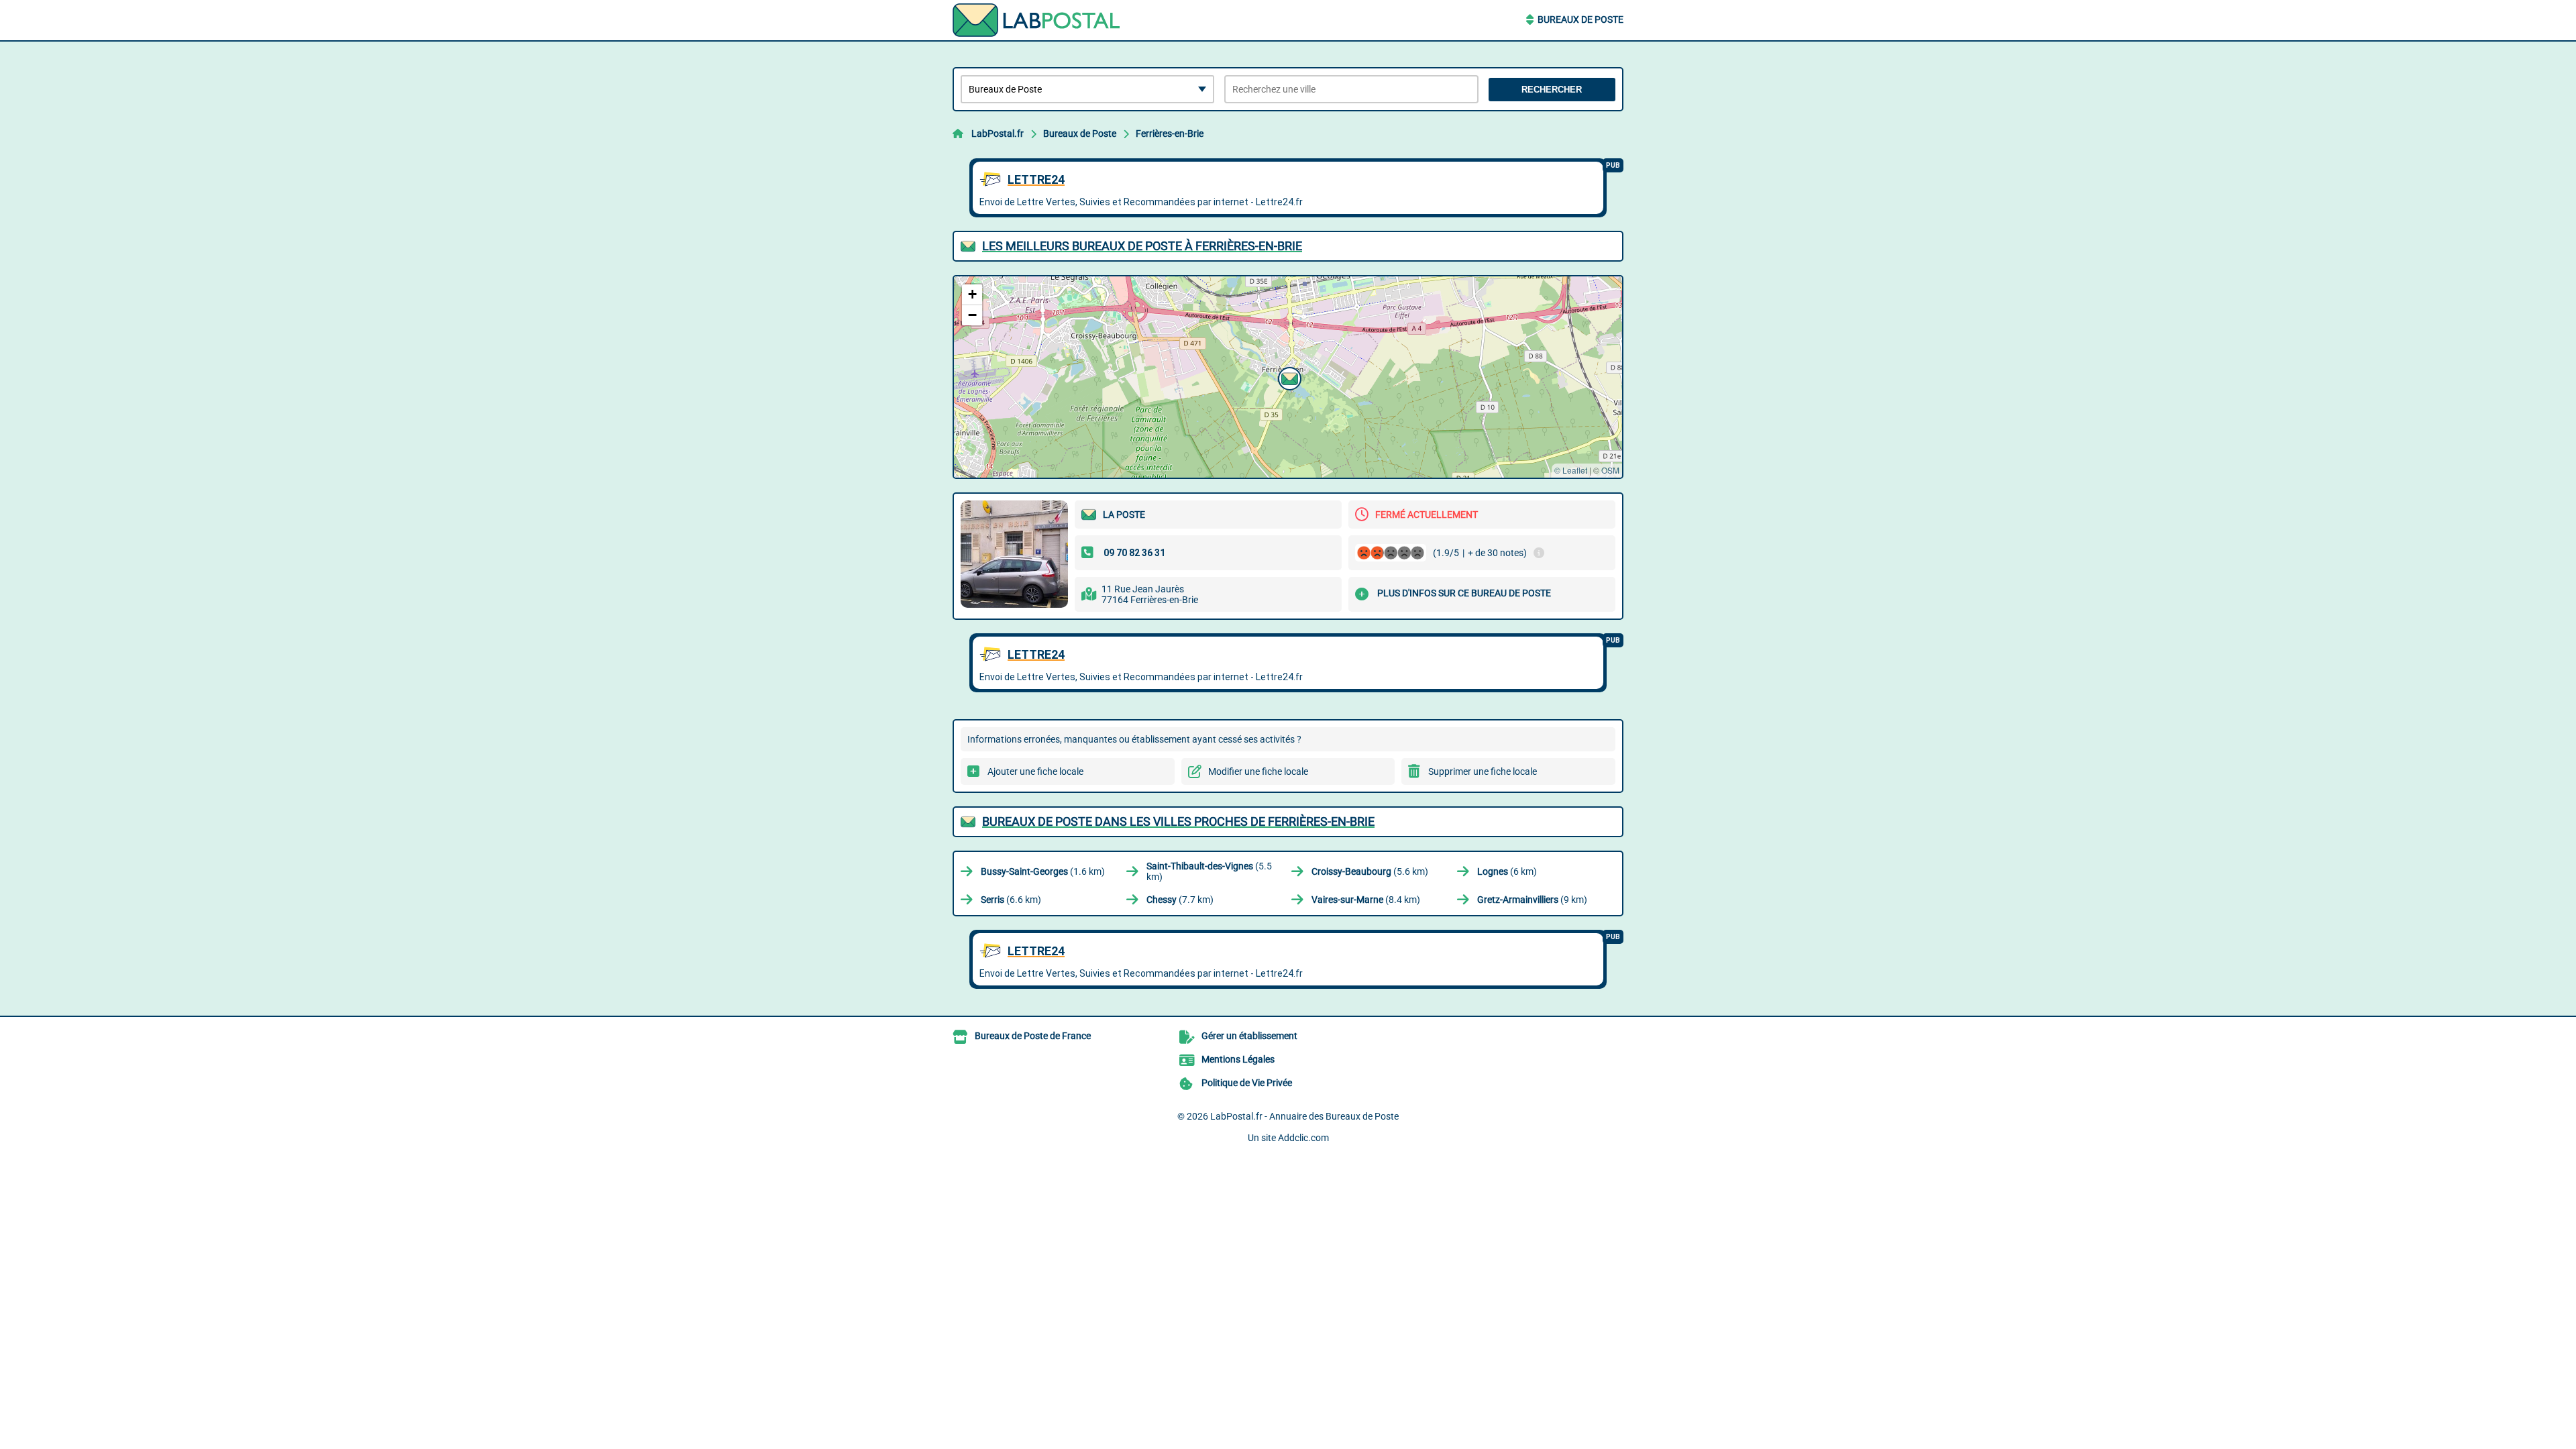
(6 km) (1507, 871)
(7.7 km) (1180, 900)
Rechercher (1552, 90)
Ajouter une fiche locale (1035, 771)
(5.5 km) (1209, 871)
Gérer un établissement (1249, 1036)
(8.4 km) (1366, 900)
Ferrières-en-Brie (1170, 133)
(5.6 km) (1370, 871)
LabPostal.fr (998, 133)
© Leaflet (1571, 470)
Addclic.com (1303, 1138)
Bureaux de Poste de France (1033, 1036)
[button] (1288, 377)
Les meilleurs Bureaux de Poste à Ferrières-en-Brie (1142, 246)
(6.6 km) (1011, 900)
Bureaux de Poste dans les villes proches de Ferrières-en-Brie (1178, 821)
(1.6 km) (1043, 871)
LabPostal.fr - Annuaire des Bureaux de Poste (1304, 1116)
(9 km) (1532, 900)
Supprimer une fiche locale (1483, 771)
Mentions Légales (1238, 1059)
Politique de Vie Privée (1247, 1083)
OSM (1610, 470)
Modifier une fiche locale (1258, 771)
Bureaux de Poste (1580, 19)
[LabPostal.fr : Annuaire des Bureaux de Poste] (1036, 20)
